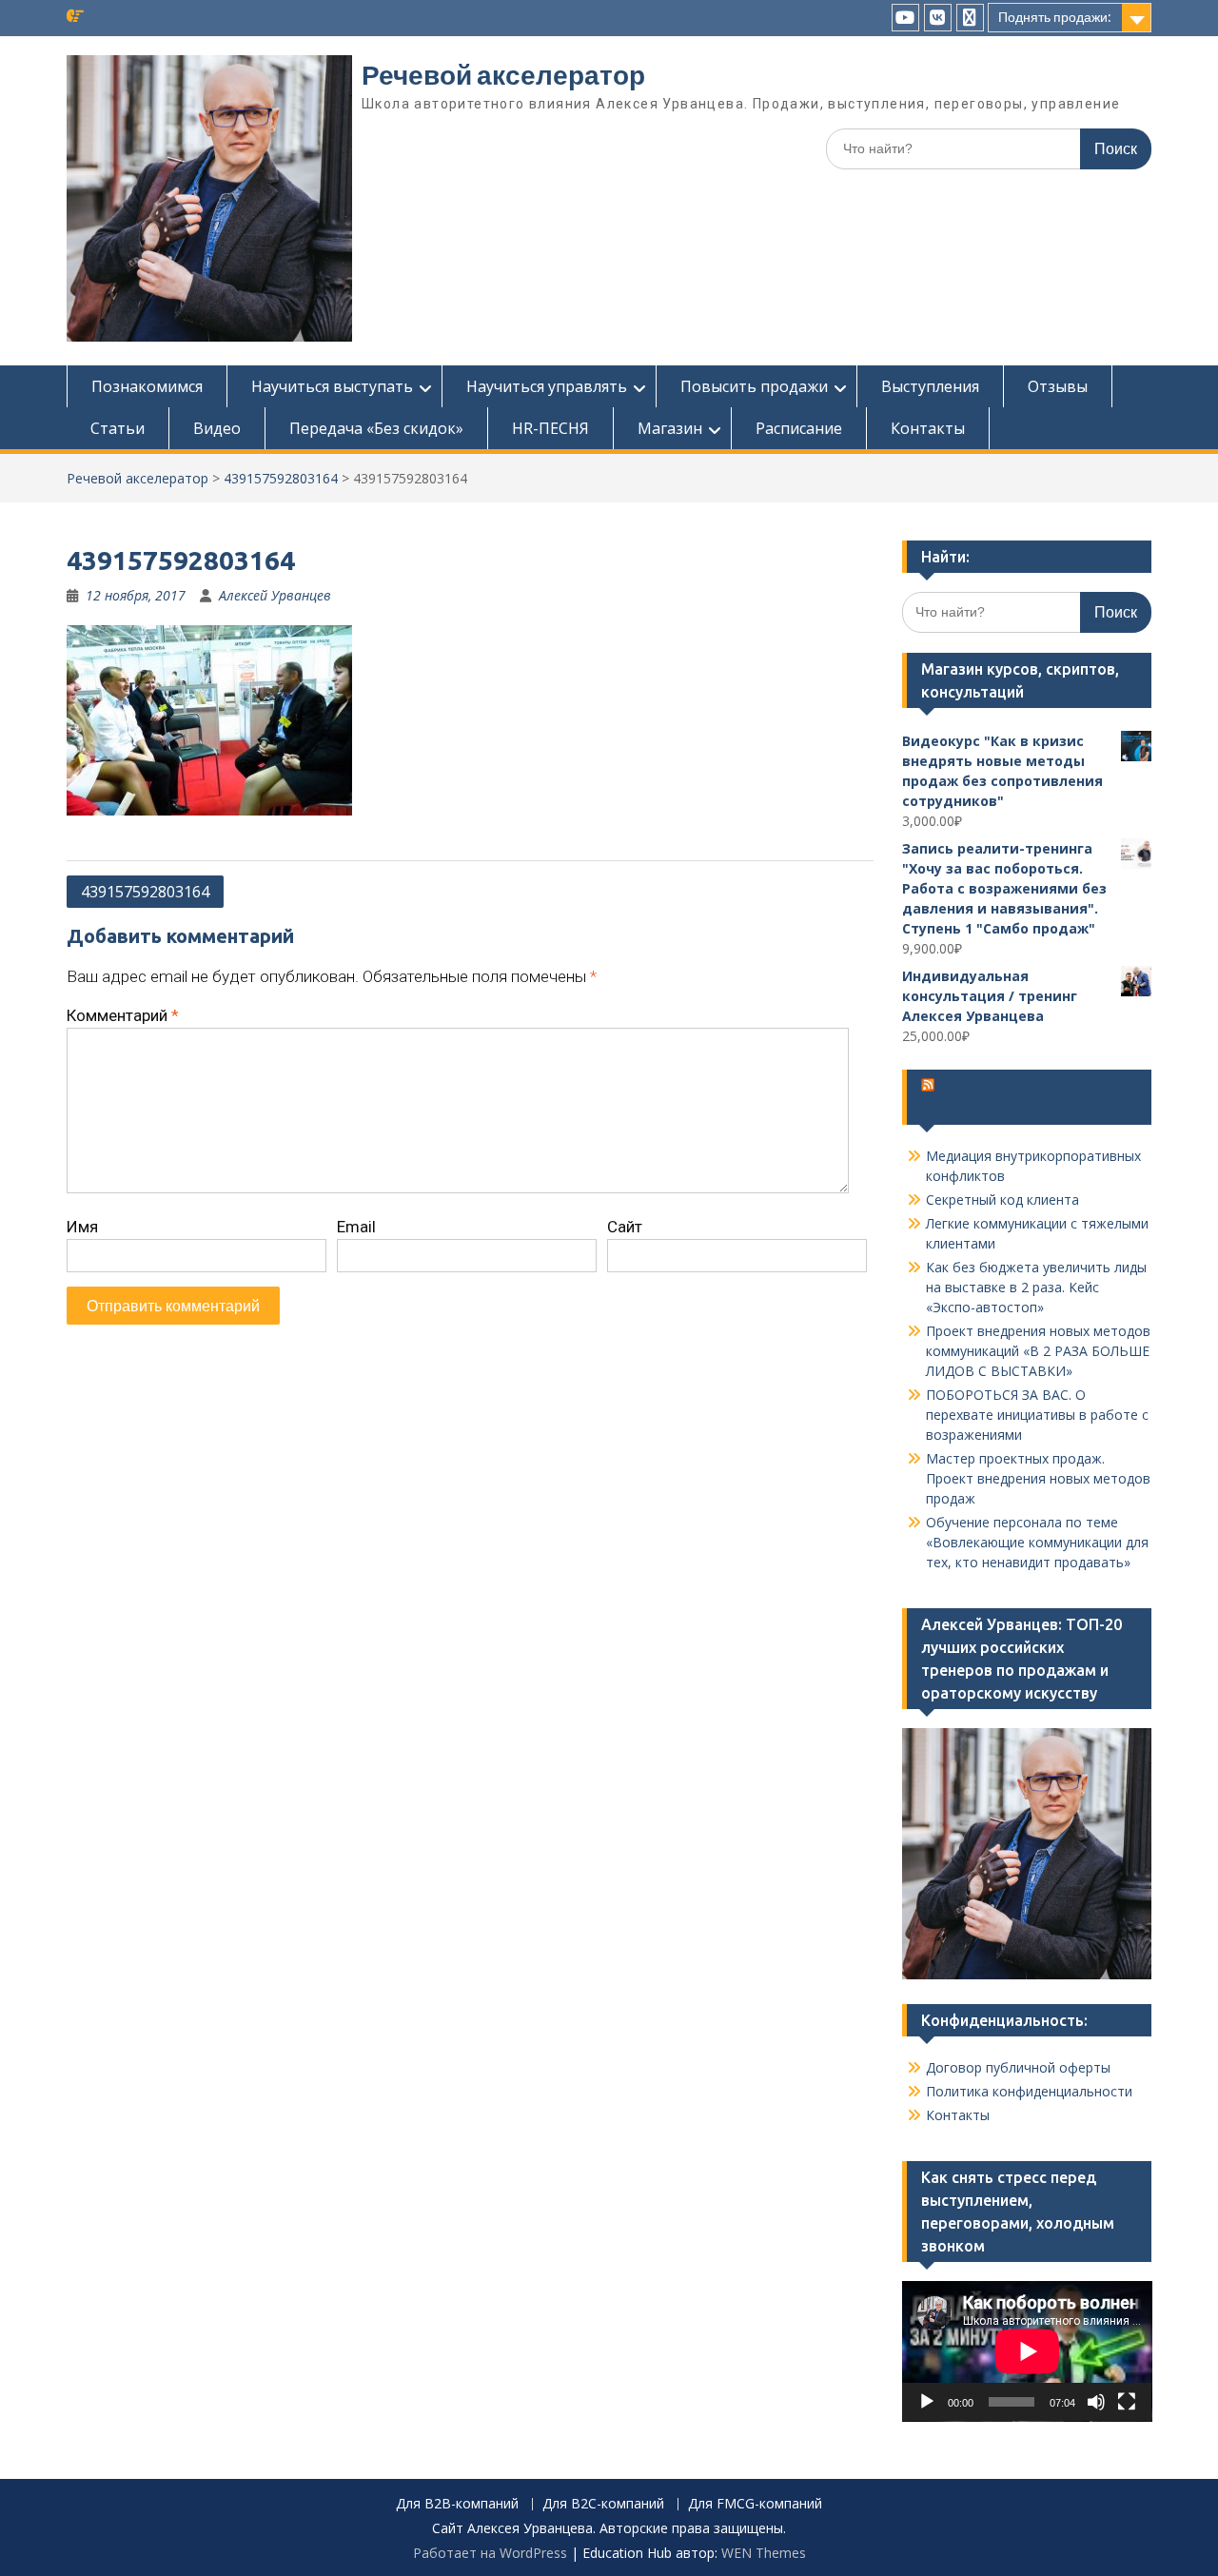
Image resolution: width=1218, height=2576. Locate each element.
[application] (1027, 2351)
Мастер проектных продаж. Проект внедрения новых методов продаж (1038, 1478)
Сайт (625, 1227)
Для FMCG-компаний (755, 2504)
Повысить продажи (754, 386)
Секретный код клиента (1002, 1200)
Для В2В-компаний (457, 2504)
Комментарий (123, 1015)
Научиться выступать (332, 386)
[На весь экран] (1127, 2402)
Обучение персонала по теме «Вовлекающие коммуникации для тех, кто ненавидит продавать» (1037, 1542)
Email (356, 1227)
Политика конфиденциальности (1029, 2091)
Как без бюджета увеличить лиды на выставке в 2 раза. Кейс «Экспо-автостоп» (1036, 1287)
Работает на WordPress (490, 2553)
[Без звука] (1096, 2402)
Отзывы (1058, 386)
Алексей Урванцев (275, 595)
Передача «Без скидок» (376, 428)
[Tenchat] (970, 18)
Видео (217, 428)
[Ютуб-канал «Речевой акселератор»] (905, 18)
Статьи (118, 428)
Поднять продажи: (1055, 17)
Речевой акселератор (503, 75)
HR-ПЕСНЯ (550, 428)
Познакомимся (147, 386)
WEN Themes (764, 2553)
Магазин (670, 428)
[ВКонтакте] (938, 18)
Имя (82, 1227)
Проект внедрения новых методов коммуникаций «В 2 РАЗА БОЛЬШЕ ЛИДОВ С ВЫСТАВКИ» (1038, 1351)
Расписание (799, 428)
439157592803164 (281, 478)
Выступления (930, 386)
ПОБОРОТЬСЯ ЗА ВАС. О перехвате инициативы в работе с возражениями (1037, 1415)
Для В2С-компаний (603, 2504)
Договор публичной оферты (1018, 2067)
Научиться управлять (547, 386)
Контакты (928, 428)
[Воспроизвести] (927, 2402)
